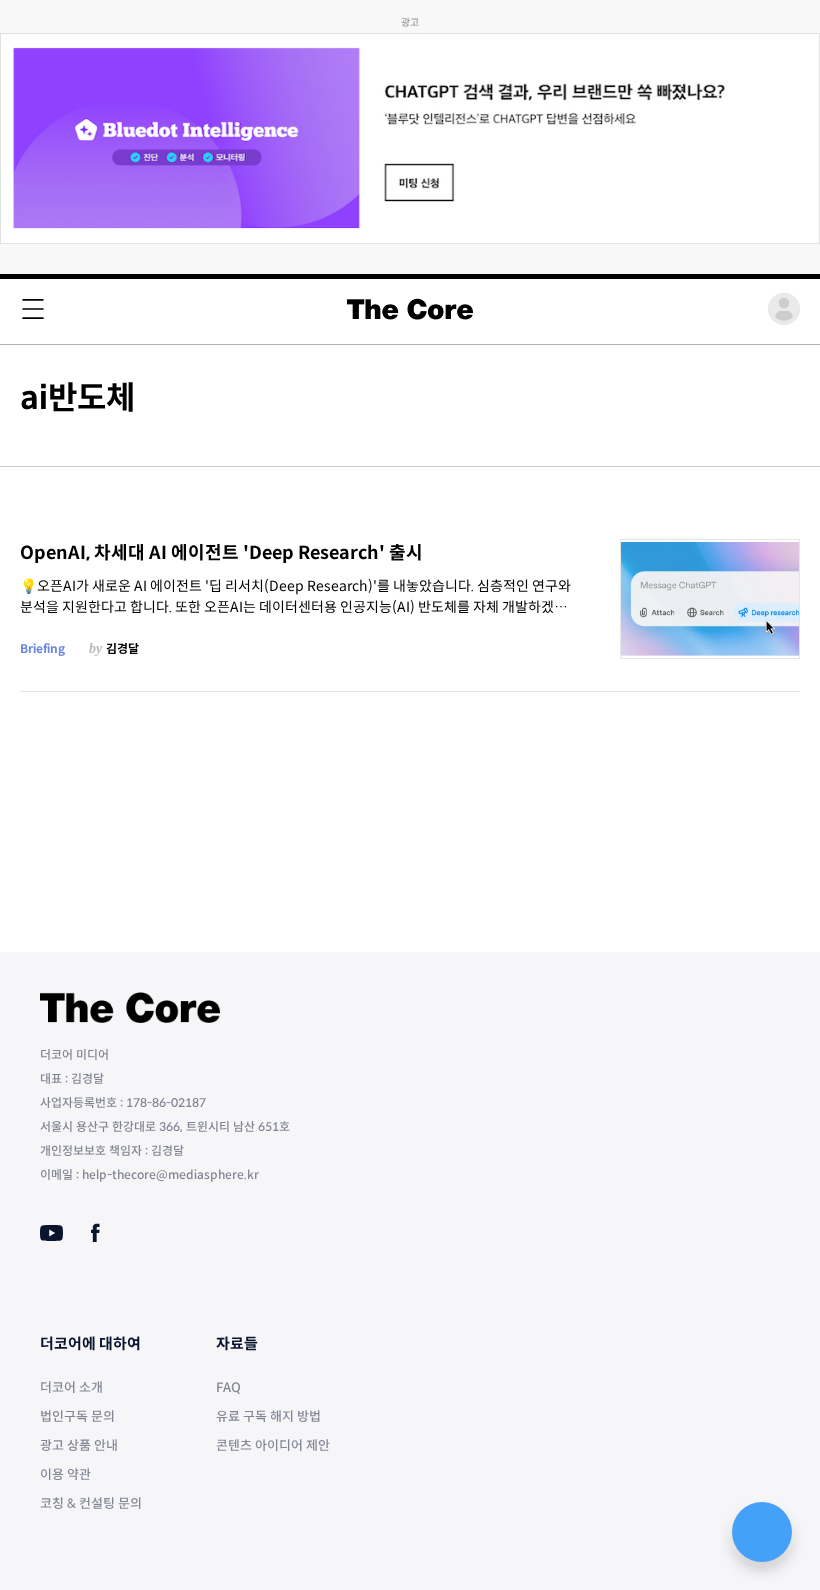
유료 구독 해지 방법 (268, 1416)
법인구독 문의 (77, 1416)
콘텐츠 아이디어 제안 (273, 1445)
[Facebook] (95, 1233)
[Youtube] (51, 1233)
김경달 (122, 648)
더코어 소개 (71, 1387)
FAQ (228, 1387)
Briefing (42, 648)
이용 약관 (65, 1474)
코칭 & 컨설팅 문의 (91, 1503)
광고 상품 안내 (79, 1445)
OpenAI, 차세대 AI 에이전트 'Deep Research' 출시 (221, 553)
